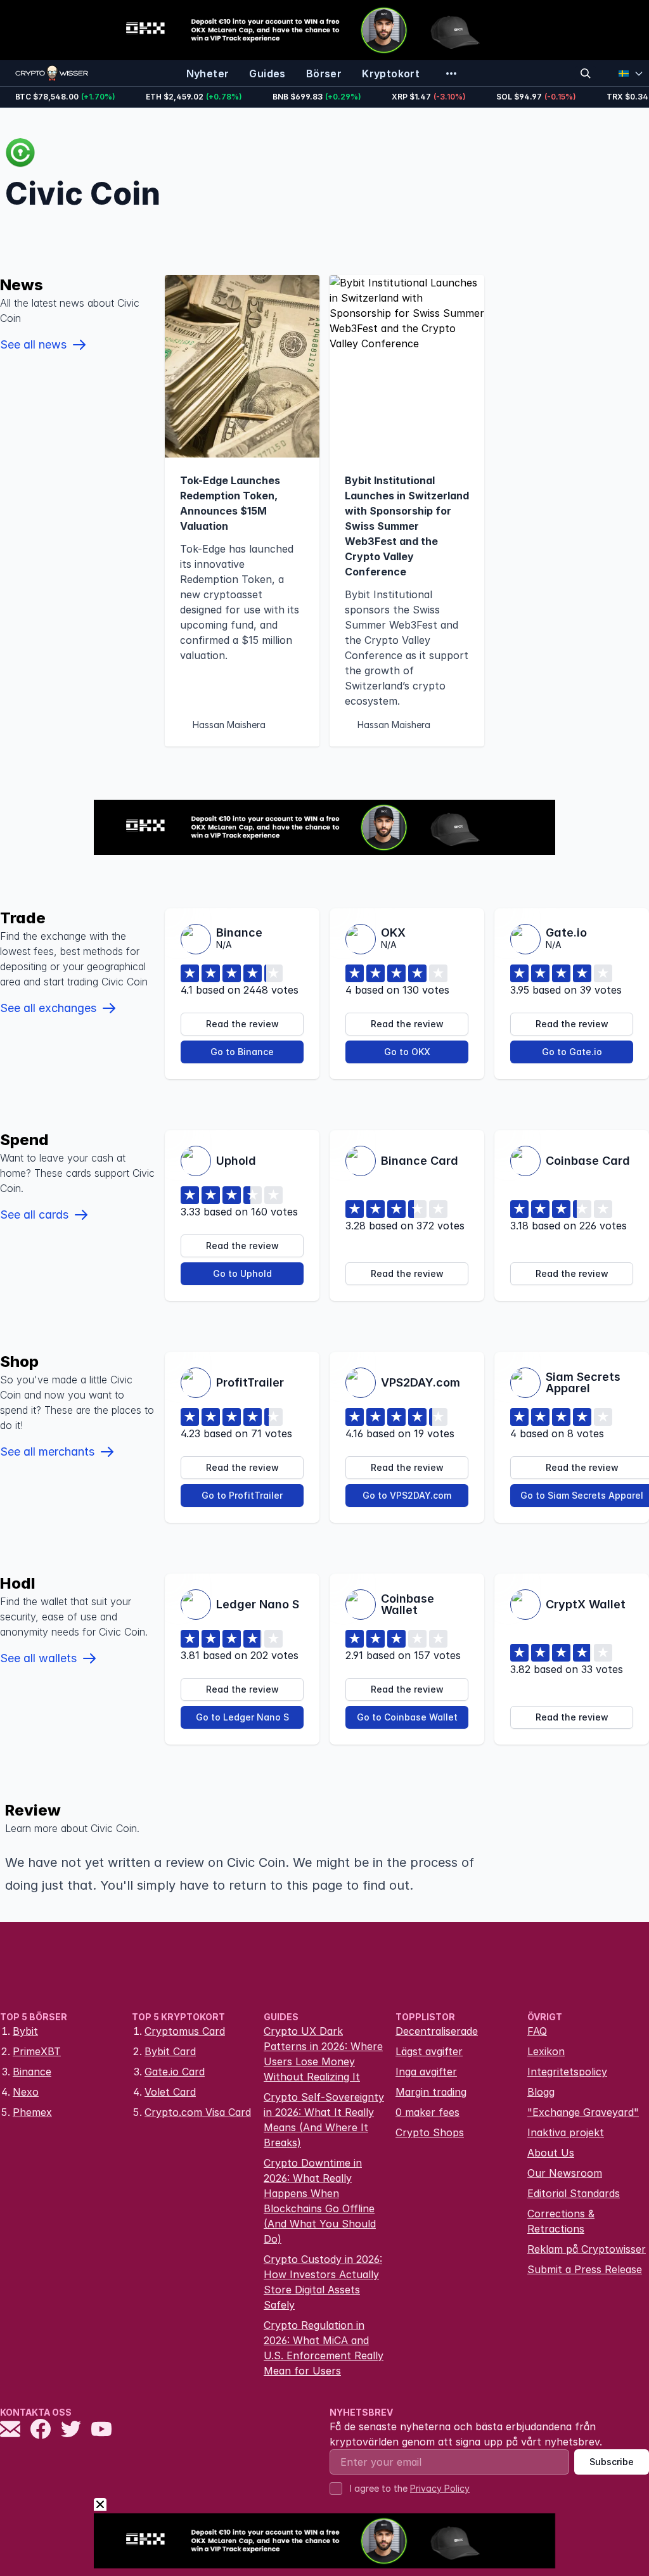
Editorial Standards (574, 2193)
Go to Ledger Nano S (242, 1717)
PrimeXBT (37, 2051)
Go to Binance (242, 1052)
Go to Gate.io (572, 1052)
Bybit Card (170, 2051)
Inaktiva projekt (566, 2132)
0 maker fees (427, 2112)
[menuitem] (208, 74)
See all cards (34, 1214)
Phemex (32, 2112)
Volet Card (170, 2092)
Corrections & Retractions (561, 2221)
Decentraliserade (437, 2031)
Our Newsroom (565, 2173)
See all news (33, 344)
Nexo (26, 2092)
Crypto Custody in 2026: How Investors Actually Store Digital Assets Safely (323, 2282)
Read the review (242, 1024)
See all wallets (38, 1658)
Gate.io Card (175, 2072)
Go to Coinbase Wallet (407, 1717)
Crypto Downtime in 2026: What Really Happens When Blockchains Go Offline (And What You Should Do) (320, 2201)
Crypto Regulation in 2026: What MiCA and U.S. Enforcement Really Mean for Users (324, 2348)
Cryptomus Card (185, 2031)
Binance (32, 2072)
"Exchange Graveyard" (583, 2112)
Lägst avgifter (429, 2051)
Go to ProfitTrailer (242, 1495)
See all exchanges (48, 1008)
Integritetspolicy (567, 2072)
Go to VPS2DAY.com (407, 1495)
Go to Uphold (242, 1273)
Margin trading (431, 2092)
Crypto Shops (430, 2132)
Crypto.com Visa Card (198, 2112)
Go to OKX (407, 1052)
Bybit (25, 2031)
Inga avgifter (426, 2072)
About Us (551, 2153)
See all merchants (47, 1451)
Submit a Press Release (585, 2269)
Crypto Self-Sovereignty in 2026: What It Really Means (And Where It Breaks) (324, 2120)
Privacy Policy (440, 2488)
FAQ (537, 2031)
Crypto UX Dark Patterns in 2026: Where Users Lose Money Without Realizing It (323, 2054)
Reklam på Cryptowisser (587, 2249)
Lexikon (546, 2051)
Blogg (541, 2092)
